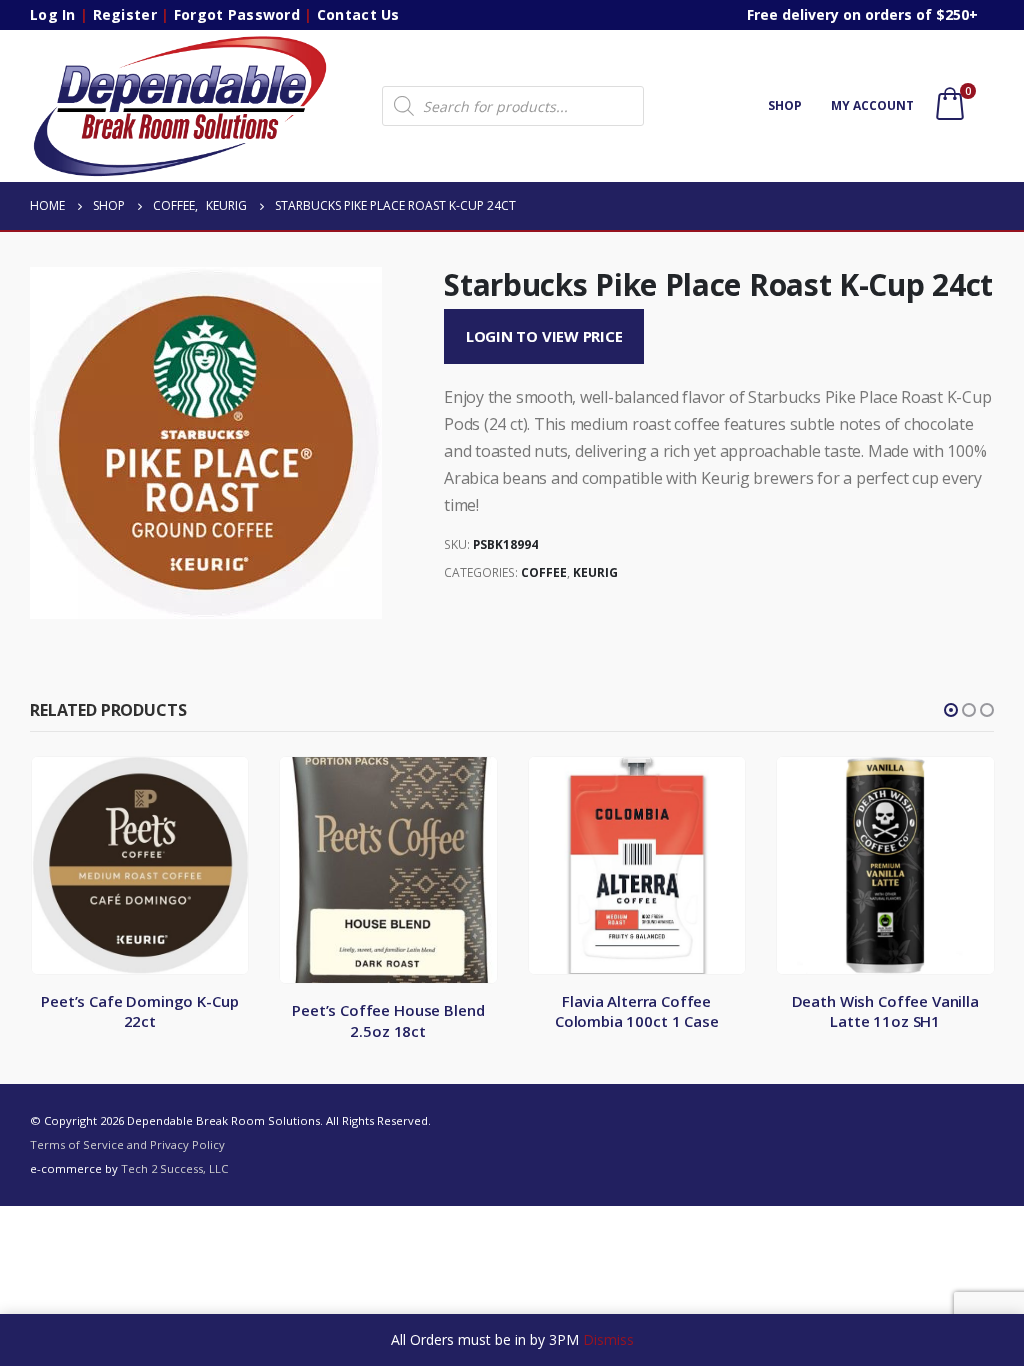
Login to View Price (544, 336)
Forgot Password (237, 14)
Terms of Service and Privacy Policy (127, 1144)
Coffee (544, 572)
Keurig (595, 572)
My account (872, 105)
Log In (53, 14)
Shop (785, 105)
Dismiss (608, 1339)
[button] (951, 710)
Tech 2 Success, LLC (174, 1168)
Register (125, 14)
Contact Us (358, 14)
